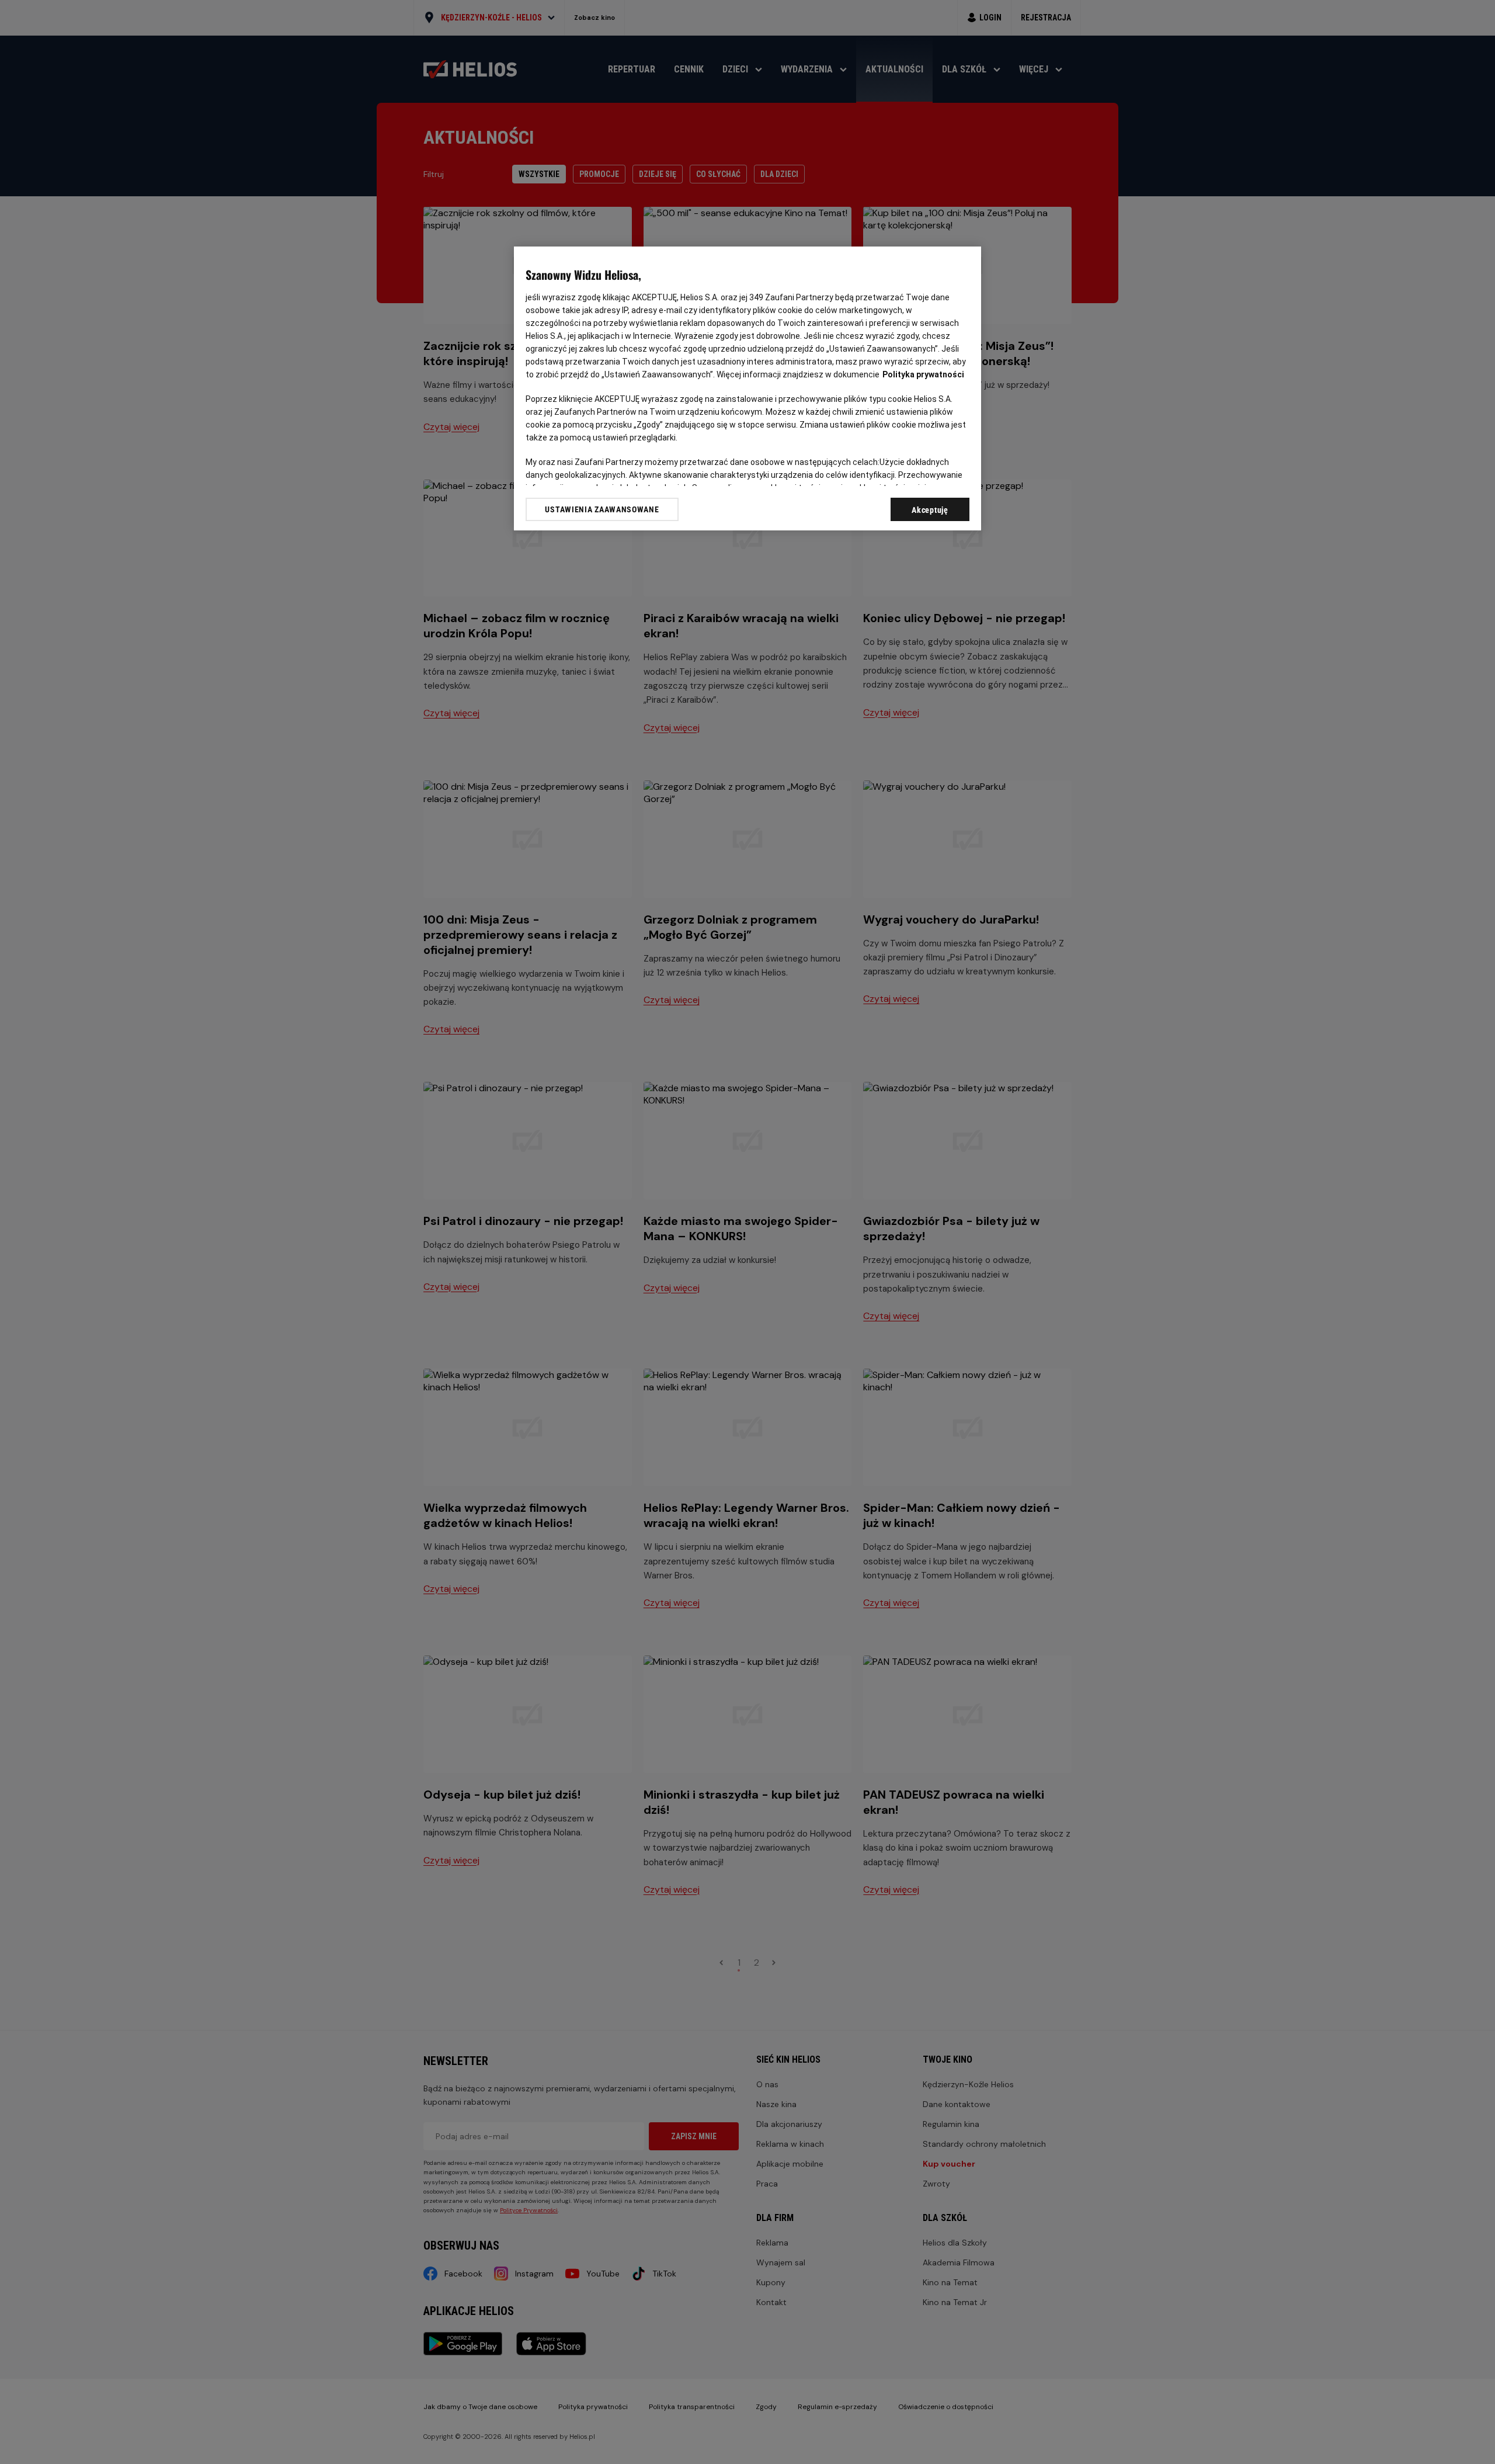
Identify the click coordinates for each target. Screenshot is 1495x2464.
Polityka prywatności (923, 374)
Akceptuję (930, 510)
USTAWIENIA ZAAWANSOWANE (602, 509)
